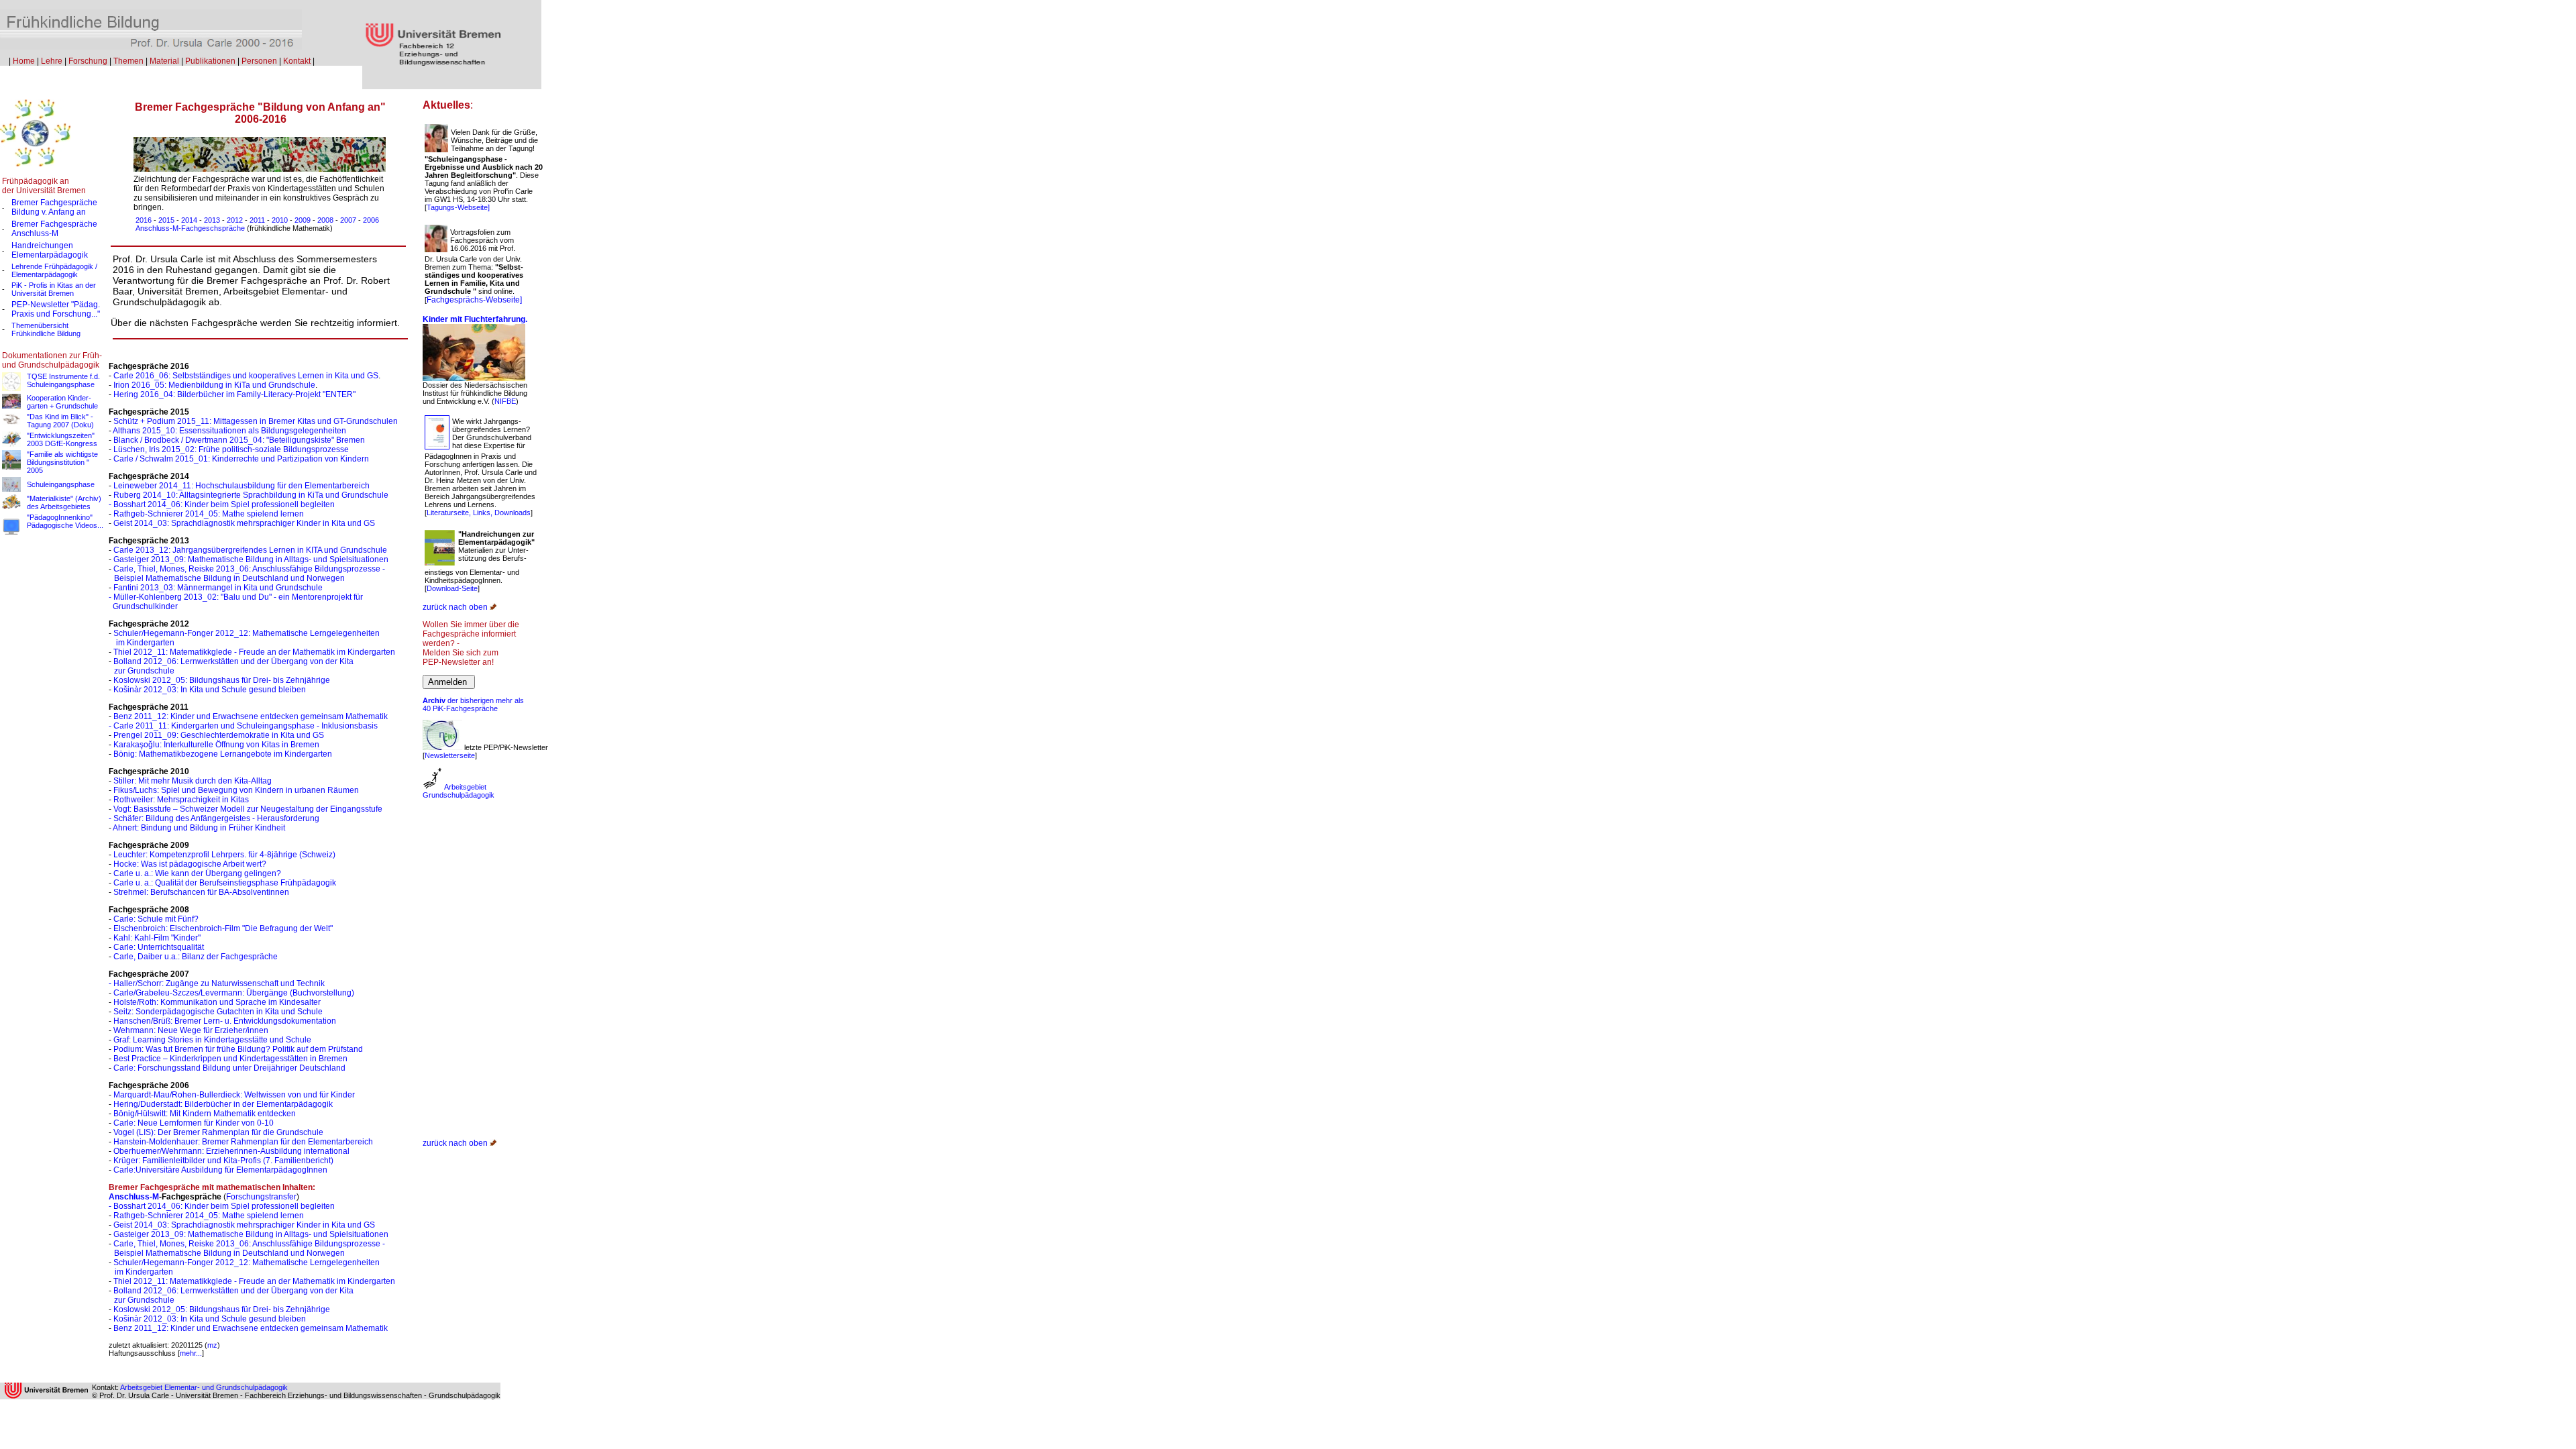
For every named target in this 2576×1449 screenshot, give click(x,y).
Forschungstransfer (261, 1197)
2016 (144, 220)
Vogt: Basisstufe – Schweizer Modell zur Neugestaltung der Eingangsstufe (248, 809)
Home (24, 61)
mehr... (191, 1353)
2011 (257, 220)
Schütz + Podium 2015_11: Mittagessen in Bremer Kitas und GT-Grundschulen (256, 421)
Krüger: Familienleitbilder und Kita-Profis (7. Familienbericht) (223, 1161)
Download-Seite (452, 588)
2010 (280, 220)
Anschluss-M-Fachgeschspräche (191, 228)
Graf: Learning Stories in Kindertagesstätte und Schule (212, 1040)
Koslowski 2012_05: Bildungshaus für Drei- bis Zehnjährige (222, 680)
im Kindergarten (144, 643)
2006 (371, 220)
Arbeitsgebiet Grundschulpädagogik (459, 791)
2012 (235, 220)
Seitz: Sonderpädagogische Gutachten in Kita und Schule (218, 1012)
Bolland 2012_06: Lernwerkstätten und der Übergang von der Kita (233, 661)
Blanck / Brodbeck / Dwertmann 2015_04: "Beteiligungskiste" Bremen (239, 440)
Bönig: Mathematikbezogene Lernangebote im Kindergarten (223, 754)
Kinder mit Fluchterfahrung (474, 319)
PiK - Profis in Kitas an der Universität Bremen (54, 289)
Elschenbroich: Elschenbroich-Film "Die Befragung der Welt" (223, 928)
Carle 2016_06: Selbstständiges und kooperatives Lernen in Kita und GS (246, 376)
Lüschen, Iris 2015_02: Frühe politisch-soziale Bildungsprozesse (231, 449)
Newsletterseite (450, 755)
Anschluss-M (35, 233)
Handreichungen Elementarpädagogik (50, 250)
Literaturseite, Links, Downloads (479, 513)
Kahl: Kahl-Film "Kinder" (157, 938)
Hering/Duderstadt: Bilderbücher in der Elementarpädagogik (223, 1104)
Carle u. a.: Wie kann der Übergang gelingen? (197, 873)
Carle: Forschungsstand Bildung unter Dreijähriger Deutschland (229, 1068)
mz (212, 1345)
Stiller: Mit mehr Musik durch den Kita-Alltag (193, 781)
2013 (212, 220)
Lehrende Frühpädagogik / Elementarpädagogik (54, 270)
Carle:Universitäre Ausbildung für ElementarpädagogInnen (220, 1170)
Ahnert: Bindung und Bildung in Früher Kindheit (199, 828)
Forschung (88, 61)
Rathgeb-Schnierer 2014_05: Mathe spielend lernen (209, 514)
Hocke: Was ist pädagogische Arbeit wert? (190, 864)
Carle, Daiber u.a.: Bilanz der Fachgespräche (196, 957)
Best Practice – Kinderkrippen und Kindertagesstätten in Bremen (230, 1059)
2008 (325, 220)
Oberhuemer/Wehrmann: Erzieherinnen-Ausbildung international (231, 1151)
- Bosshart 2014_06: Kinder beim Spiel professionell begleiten (222, 504)
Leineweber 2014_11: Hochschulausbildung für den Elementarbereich (241, 486)
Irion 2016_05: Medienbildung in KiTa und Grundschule (214, 385)
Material (164, 61)
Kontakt (297, 61)
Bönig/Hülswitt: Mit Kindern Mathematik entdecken (205, 1114)
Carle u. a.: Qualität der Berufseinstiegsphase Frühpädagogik (225, 883)
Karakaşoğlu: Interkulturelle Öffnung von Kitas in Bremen (215, 745)
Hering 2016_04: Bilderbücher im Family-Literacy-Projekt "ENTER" (234, 394)
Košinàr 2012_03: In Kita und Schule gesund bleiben (210, 690)
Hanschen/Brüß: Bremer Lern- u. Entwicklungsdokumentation (225, 1021)
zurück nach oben (455, 607)
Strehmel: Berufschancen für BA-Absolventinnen (201, 892)
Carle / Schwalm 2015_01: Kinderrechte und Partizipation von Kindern (241, 459)
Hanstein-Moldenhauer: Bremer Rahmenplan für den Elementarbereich (243, 1142)
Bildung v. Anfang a (49, 212)
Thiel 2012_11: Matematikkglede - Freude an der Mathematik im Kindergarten (254, 652)
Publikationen (210, 61)
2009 (303, 220)
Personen (259, 61)
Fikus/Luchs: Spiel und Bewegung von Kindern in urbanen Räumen (236, 790)
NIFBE (505, 401)
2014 (189, 220)
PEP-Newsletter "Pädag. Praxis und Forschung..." (56, 309)
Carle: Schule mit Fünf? (156, 919)
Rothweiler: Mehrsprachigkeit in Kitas (181, 800)
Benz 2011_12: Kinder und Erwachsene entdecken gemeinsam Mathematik (251, 716)
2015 (166, 220)
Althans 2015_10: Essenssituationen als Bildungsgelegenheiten (229, 431)
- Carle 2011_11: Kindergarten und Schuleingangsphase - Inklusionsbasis (243, 726)
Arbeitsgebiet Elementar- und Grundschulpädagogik (204, 1387)
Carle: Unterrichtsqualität (159, 947)
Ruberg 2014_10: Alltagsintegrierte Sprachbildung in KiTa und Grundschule (251, 495)
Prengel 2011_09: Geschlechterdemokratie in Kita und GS (219, 735)
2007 (348, 220)
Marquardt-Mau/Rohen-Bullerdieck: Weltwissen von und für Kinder (234, 1095)
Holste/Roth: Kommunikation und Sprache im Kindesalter (217, 1002)
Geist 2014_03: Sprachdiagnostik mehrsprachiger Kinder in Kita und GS (244, 1225)
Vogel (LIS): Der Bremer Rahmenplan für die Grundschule (218, 1132)
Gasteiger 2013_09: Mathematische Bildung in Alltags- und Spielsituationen (251, 559)
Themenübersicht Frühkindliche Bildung (46, 329)
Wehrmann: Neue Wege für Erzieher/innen (191, 1030)
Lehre (52, 61)
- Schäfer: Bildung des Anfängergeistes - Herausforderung (214, 818)
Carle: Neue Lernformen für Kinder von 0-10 (194, 1123)
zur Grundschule (144, 671)
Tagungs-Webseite (457, 207)
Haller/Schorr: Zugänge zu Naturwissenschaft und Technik (219, 983)
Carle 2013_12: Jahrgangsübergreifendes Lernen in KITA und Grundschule (250, 550)
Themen (128, 61)
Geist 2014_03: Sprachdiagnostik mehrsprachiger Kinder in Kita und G (241, 523)
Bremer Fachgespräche (54, 203)
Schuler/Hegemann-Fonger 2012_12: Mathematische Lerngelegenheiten (247, 633)
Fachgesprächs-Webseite (473, 300)
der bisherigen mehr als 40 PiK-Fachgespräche (473, 704)
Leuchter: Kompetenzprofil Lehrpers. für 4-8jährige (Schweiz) (224, 855)
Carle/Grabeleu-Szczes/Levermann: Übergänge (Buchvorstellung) (234, 993)
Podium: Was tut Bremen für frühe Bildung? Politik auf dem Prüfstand (238, 1049)
